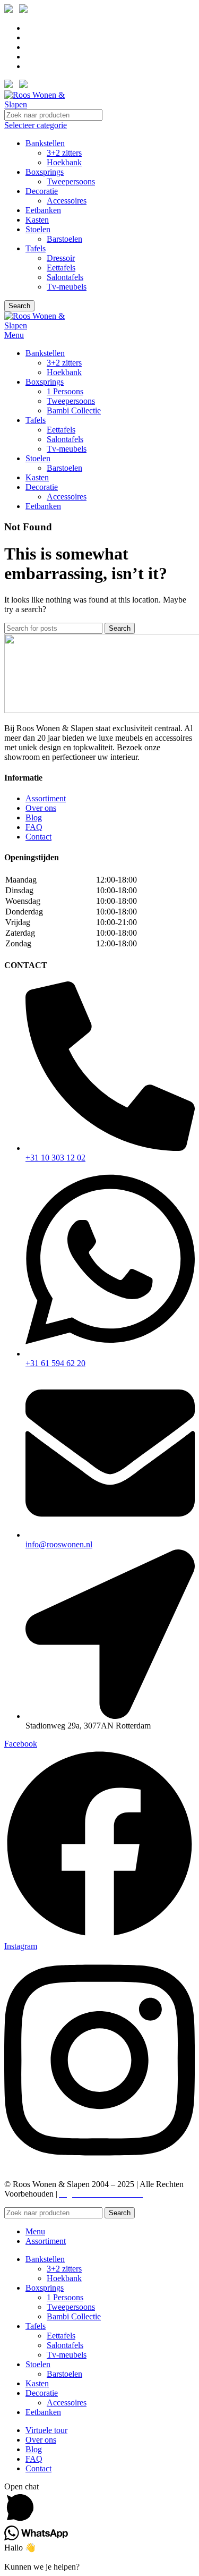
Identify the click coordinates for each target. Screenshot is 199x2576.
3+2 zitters (64, 153)
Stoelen (38, 229)
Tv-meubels (67, 287)
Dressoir (61, 258)
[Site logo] (44, 104)
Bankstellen (45, 143)
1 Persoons (65, 391)
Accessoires (67, 201)
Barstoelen (64, 239)
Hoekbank (64, 162)
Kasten (37, 220)
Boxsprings (45, 172)
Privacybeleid (169, 2194)
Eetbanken (43, 210)
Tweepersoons (71, 181)
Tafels (36, 248)
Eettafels (61, 268)
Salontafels (65, 277)
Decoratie (42, 191)
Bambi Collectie (74, 410)
